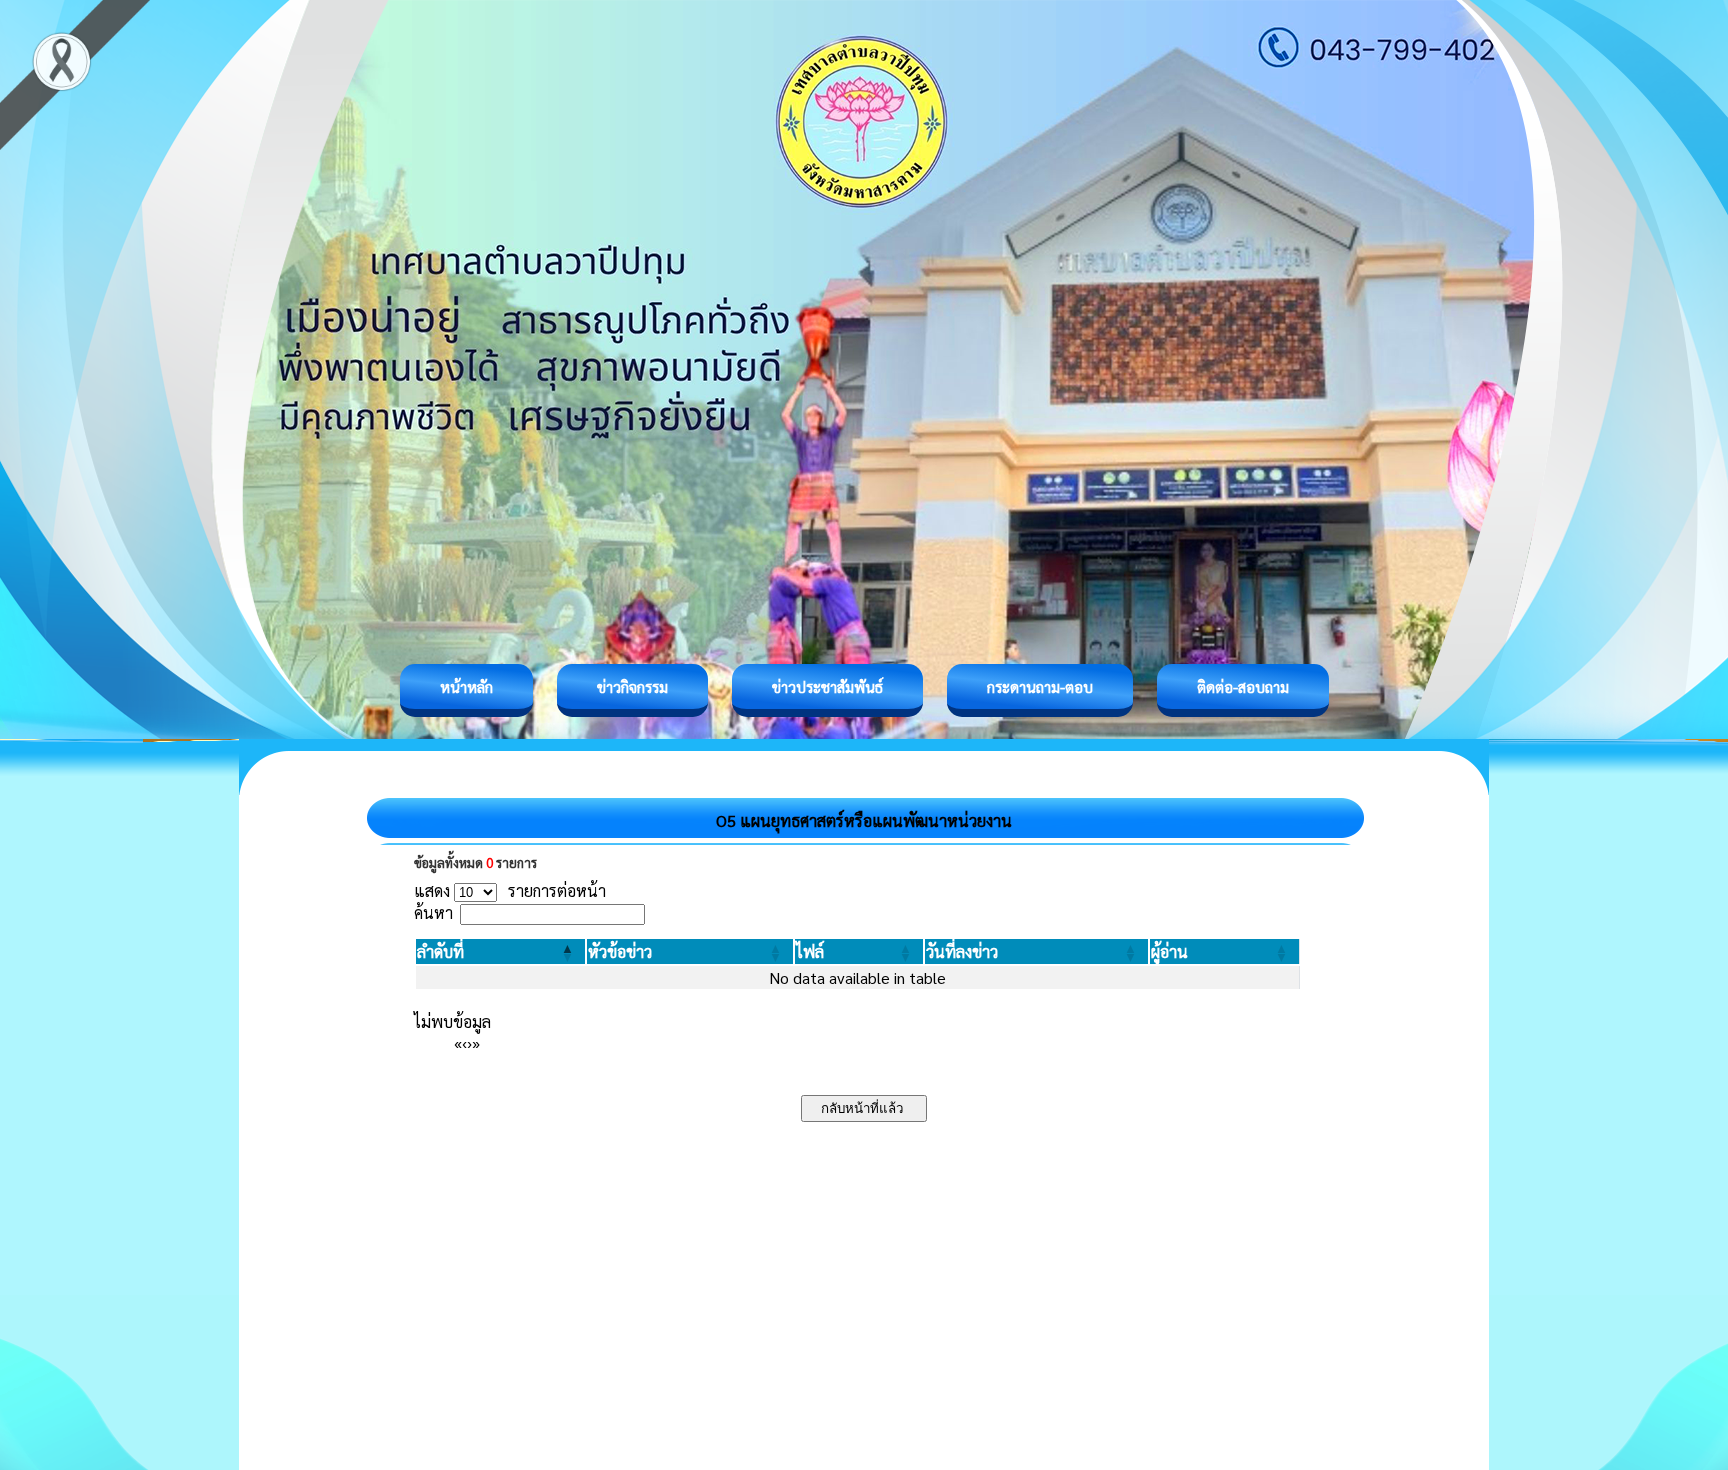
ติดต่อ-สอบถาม (1243, 686)
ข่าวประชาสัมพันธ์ (827, 686)
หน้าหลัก (466, 686)
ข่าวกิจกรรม (632, 686)
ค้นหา (433, 912)
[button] (440, 951)
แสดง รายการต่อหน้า (510, 890)
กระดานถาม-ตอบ (1040, 686)
